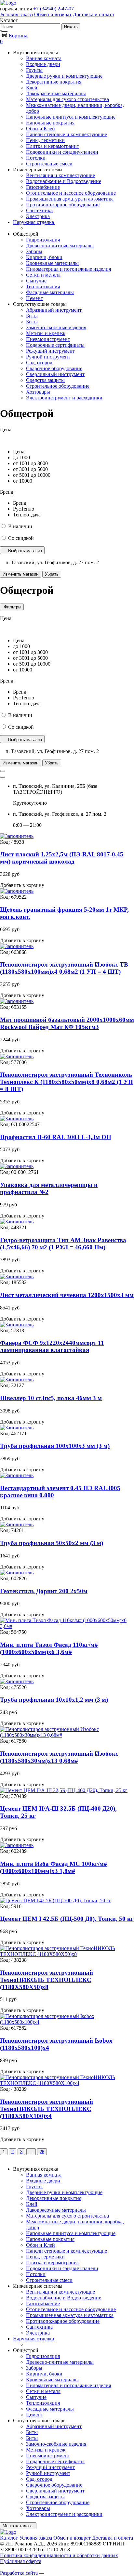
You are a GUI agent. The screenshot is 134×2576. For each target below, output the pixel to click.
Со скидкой (21, 538)
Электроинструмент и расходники (64, 398)
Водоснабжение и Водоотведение (64, 181)
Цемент (34, 298)
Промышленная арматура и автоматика (70, 199)
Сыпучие (36, 281)
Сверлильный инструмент (55, 374)
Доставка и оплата (93, 14)
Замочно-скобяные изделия (56, 327)
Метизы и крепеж (46, 333)
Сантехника (39, 210)
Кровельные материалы (52, 263)
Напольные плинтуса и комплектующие (71, 117)
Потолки (36, 158)
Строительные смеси (49, 164)
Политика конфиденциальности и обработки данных (59, 2555)
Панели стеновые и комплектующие (67, 134)
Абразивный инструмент (54, 310)
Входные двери (43, 64)
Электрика (38, 216)
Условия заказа (16, 14)
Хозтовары (38, 392)
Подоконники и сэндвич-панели (62, 152)
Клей (32, 88)
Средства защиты (45, 380)
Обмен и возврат (53, 14)
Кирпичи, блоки (44, 257)
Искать (71, 27)
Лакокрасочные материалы (56, 93)
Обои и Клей (40, 129)
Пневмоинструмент (48, 339)
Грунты (34, 70)
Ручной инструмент (48, 357)
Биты (32, 316)
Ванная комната (44, 58)
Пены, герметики (45, 140)
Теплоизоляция (43, 286)
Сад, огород (39, 363)
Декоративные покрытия (54, 82)
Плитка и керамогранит (53, 146)
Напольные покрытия (50, 123)
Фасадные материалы (50, 292)
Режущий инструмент (50, 351)
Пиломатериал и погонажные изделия (68, 269)
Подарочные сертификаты (55, 345)
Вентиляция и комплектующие (60, 175)
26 (42, 2152)
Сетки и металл (43, 275)
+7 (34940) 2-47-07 (54, 9)
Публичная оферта (21, 2561)
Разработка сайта (19, 2573)
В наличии (20, 526)
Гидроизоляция (43, 240)
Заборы (34, 251)
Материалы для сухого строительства (67, 99)
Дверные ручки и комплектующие (64, 76)
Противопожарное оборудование (63, 205)
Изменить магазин (20, 574)
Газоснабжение (43, 187)
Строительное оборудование (58, 386)
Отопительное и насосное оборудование (71, 193)
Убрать (52, 574)
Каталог (9, 2538)
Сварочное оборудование (54, 368)
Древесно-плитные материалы (60, 246)
